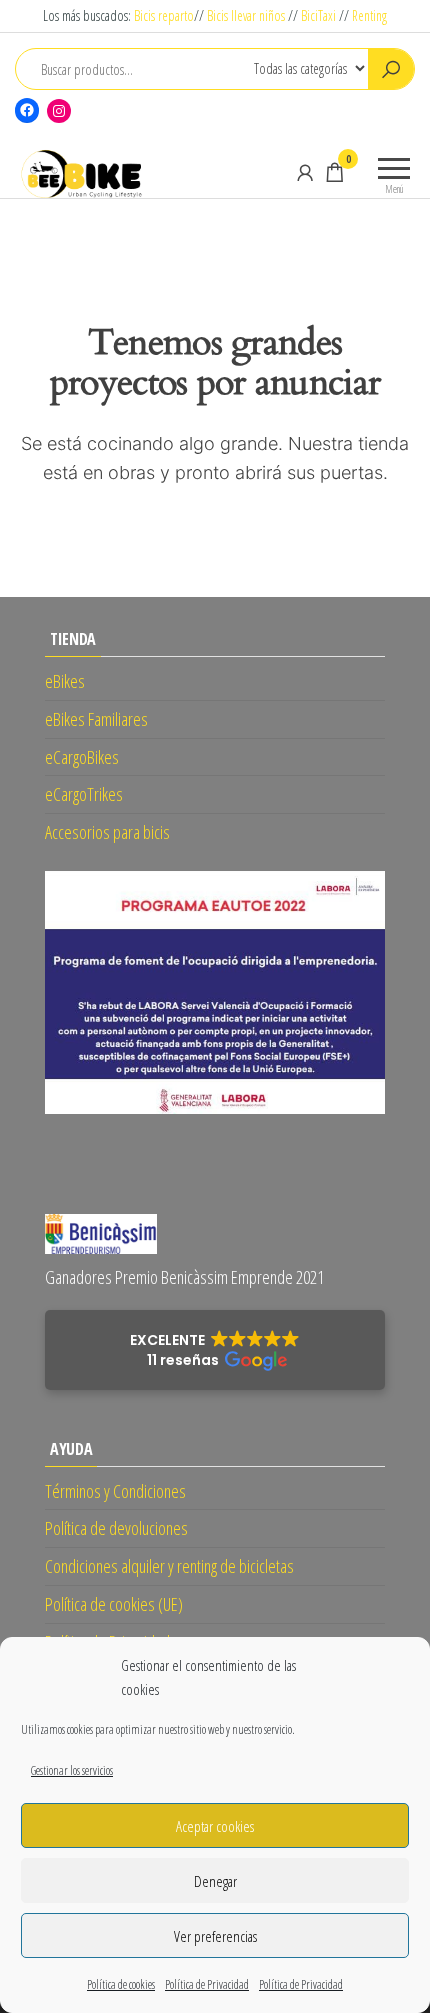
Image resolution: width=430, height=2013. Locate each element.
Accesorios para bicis (107, 832)
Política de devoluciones (116, 1528)
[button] (215, 1350)
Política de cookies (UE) (114, 1604)
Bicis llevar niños (246, 15)
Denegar (215, 1881)
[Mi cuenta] (305, 172)
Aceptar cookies (215, 1826)
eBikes (65, 681)
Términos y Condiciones (115, 1491)
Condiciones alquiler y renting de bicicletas (169, 1566)
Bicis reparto (164, 15)
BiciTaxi (318, 15)
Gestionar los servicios (72, 1770)
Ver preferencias (215, 1936)
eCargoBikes (82, 757)
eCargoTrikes (84, 794)
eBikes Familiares (96, 719)
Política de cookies (121, 1984)
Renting (369, 15)
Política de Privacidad (207, 1984)
